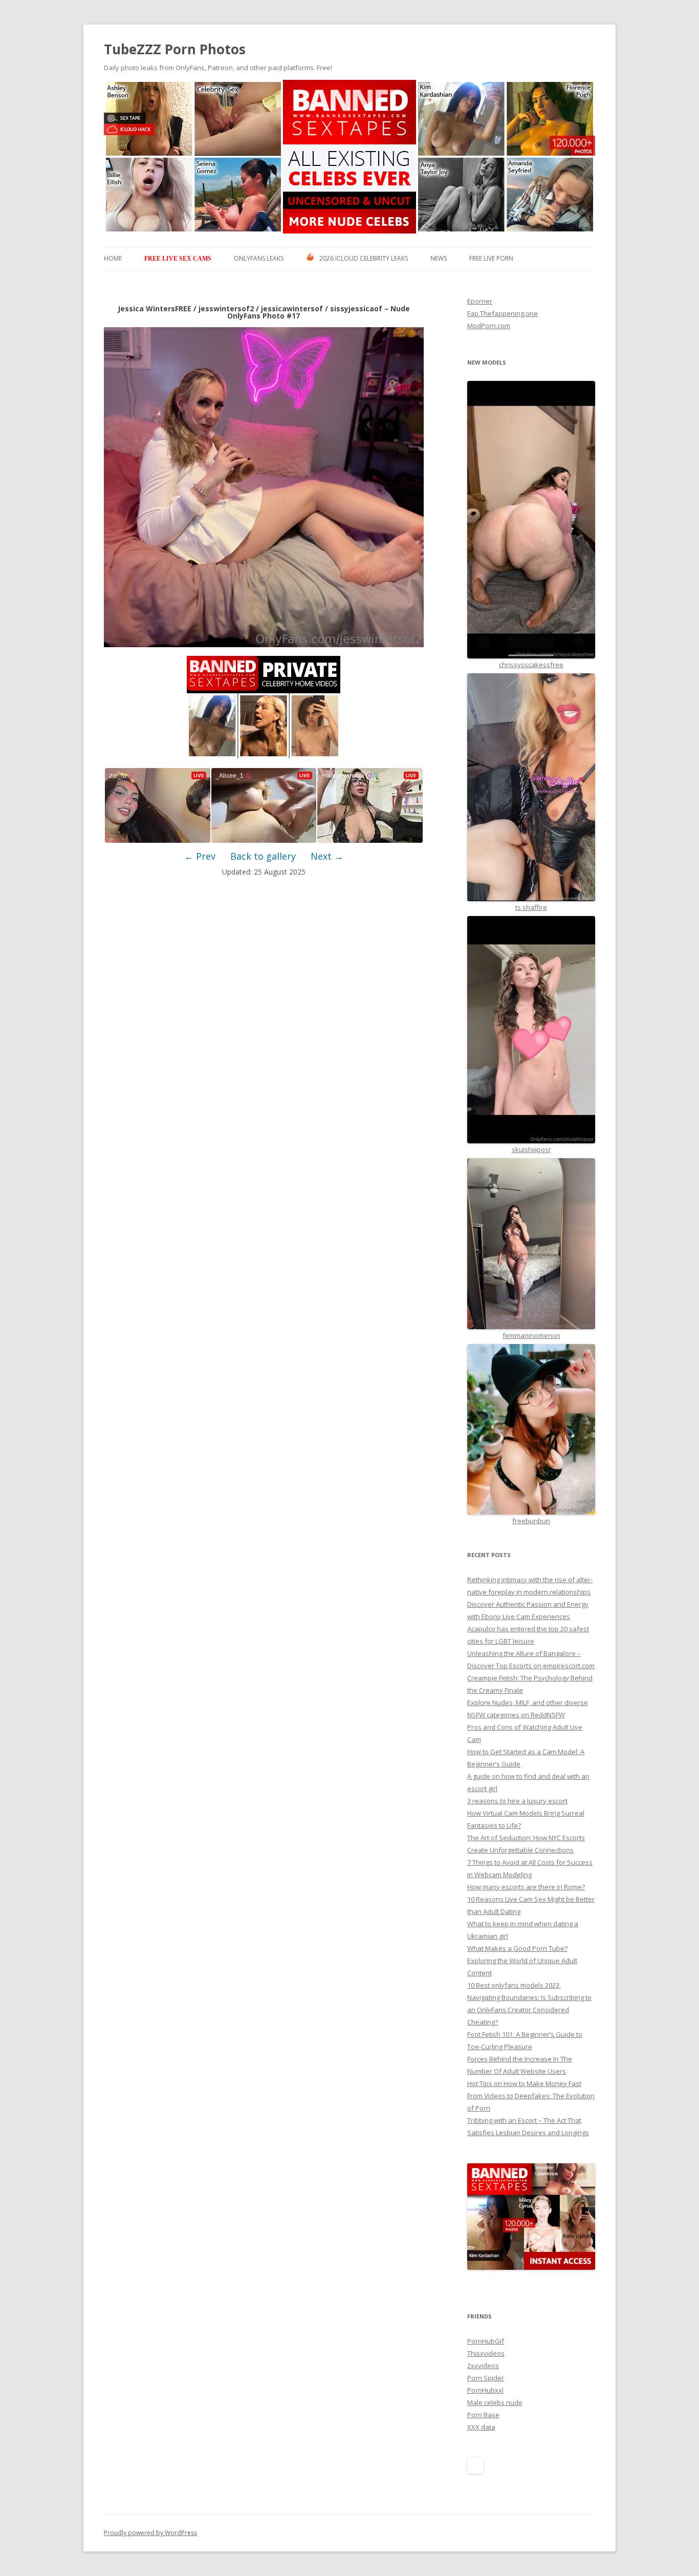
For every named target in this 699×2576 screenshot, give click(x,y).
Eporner (480, 301)
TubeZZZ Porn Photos (175, 49)
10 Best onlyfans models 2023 (514, 1985)
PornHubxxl (485, 2390)
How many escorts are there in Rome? (526, 1887)
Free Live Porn (491, 258)
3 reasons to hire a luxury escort (517, 1801)
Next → (327, 856)
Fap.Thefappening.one (503, 313)
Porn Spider (486, 2378)
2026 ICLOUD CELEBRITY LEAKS (364, 258)
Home (113, 258)
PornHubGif (486, 2341)
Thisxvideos (486, 2353)
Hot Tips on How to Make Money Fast (524, 2083)
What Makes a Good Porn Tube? (517, 1948)
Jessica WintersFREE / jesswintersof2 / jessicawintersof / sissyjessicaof (250, 308)
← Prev (200, 856)
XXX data (481, 2427)
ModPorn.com (489, 326)
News (439, 258)
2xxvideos (483, 2366)
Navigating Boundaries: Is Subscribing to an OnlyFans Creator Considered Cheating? (529, 2010)
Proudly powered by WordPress (150, 2533)
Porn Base (483, 2415)
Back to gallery (263, 856)
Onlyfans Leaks (259, 258)
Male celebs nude (495, 2402)
